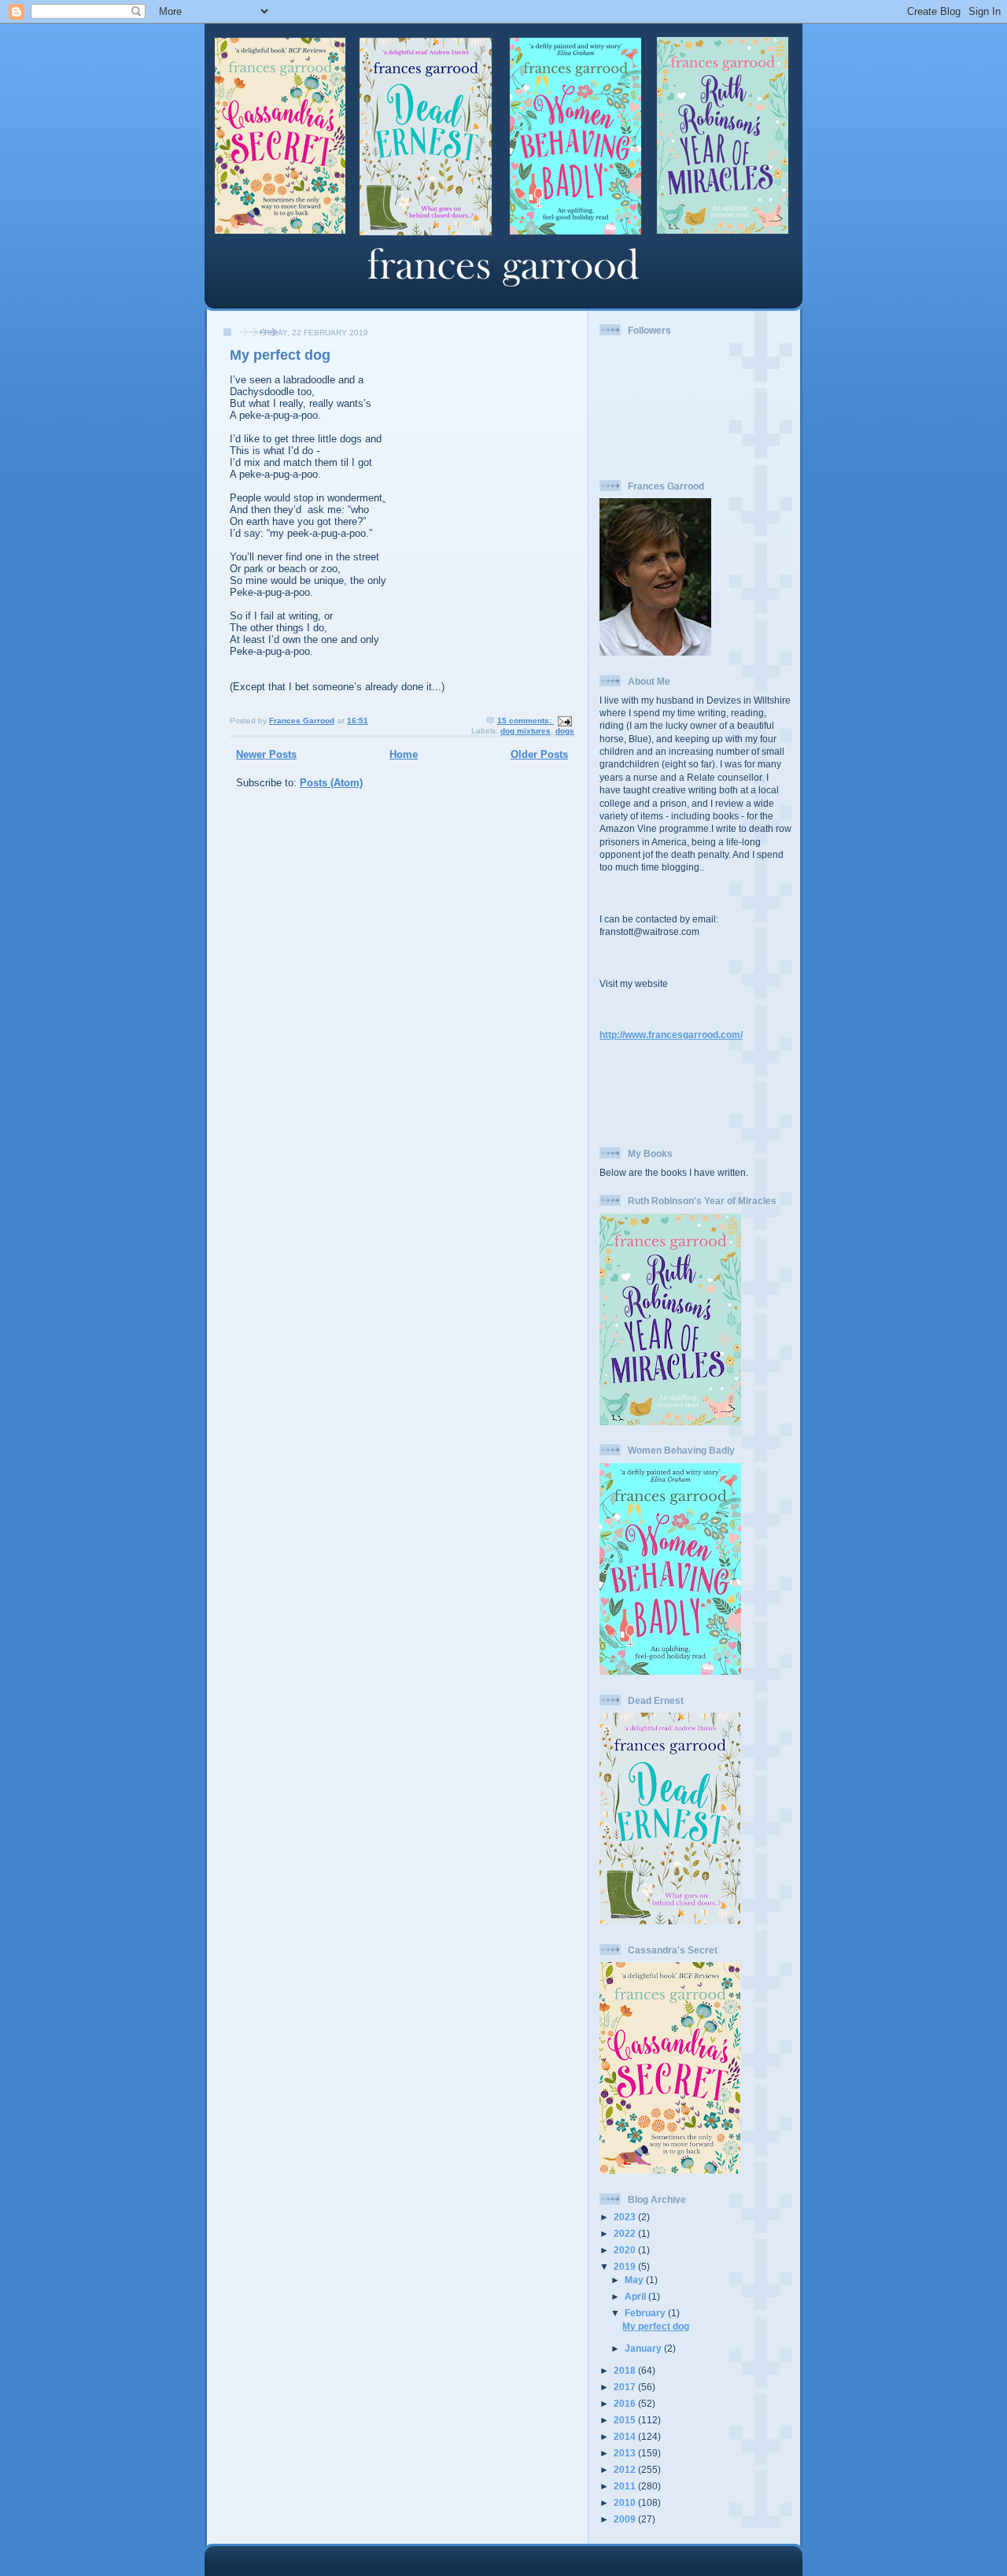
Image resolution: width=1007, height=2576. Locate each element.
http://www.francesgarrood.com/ (671, 1035)
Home (404, 754)
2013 (626, 2453)
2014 (626, 2436)
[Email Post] (564, 721)
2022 (626, 2233)
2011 (626, 2486)
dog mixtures (526, 731)
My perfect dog (280, 355)
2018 (626, 2370)
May (635, 2280)
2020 (626, 2250)
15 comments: (526, 721)
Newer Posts (266, 754)
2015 (626, 2420)
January (644, 2348)
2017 (626, 2387)
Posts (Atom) (331, 783)
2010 (626, 2502)
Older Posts (539, 754)
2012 (626, 2469)
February (646, 2313)
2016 (626, 2403)
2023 (626, 2217)
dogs (565, 731)
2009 (626, 2519)
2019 (626, 2266)
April (636, 2296)
